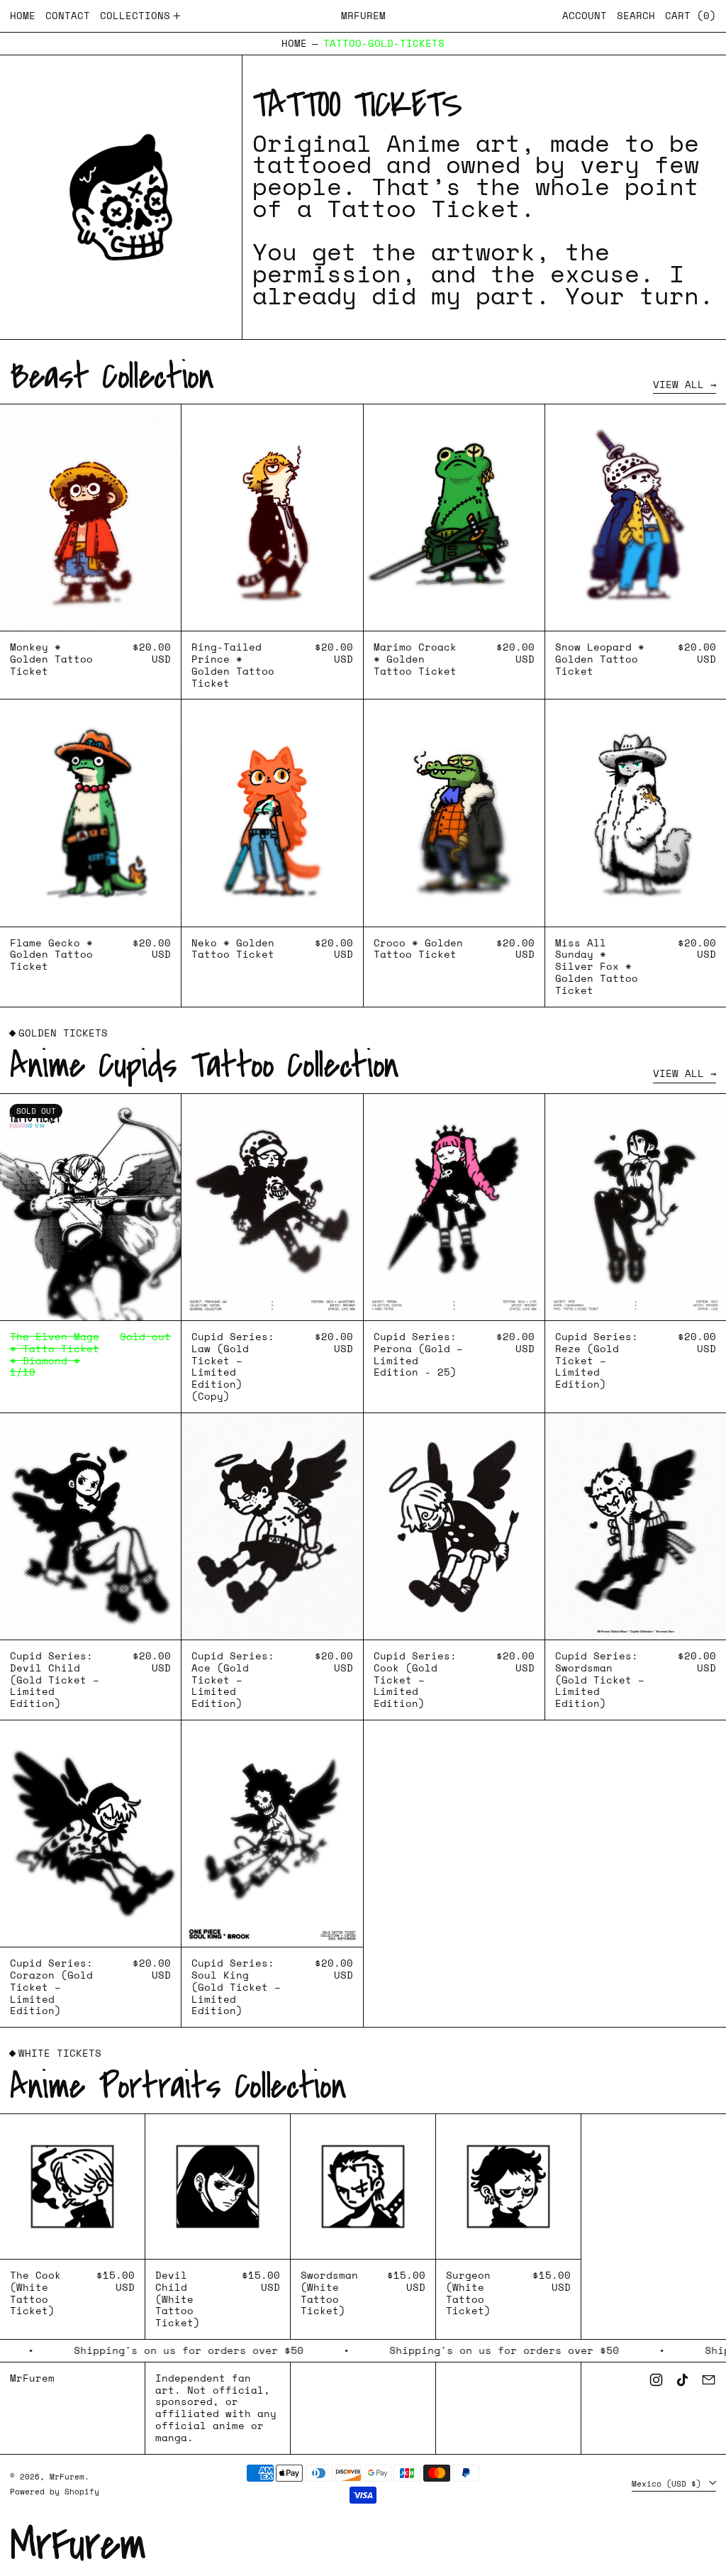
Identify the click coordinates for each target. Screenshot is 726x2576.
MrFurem (363, 15)
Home (294, 44)
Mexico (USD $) (669, 2483)
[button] (636, 16)
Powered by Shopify (55, 2491)
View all (678, 385)
